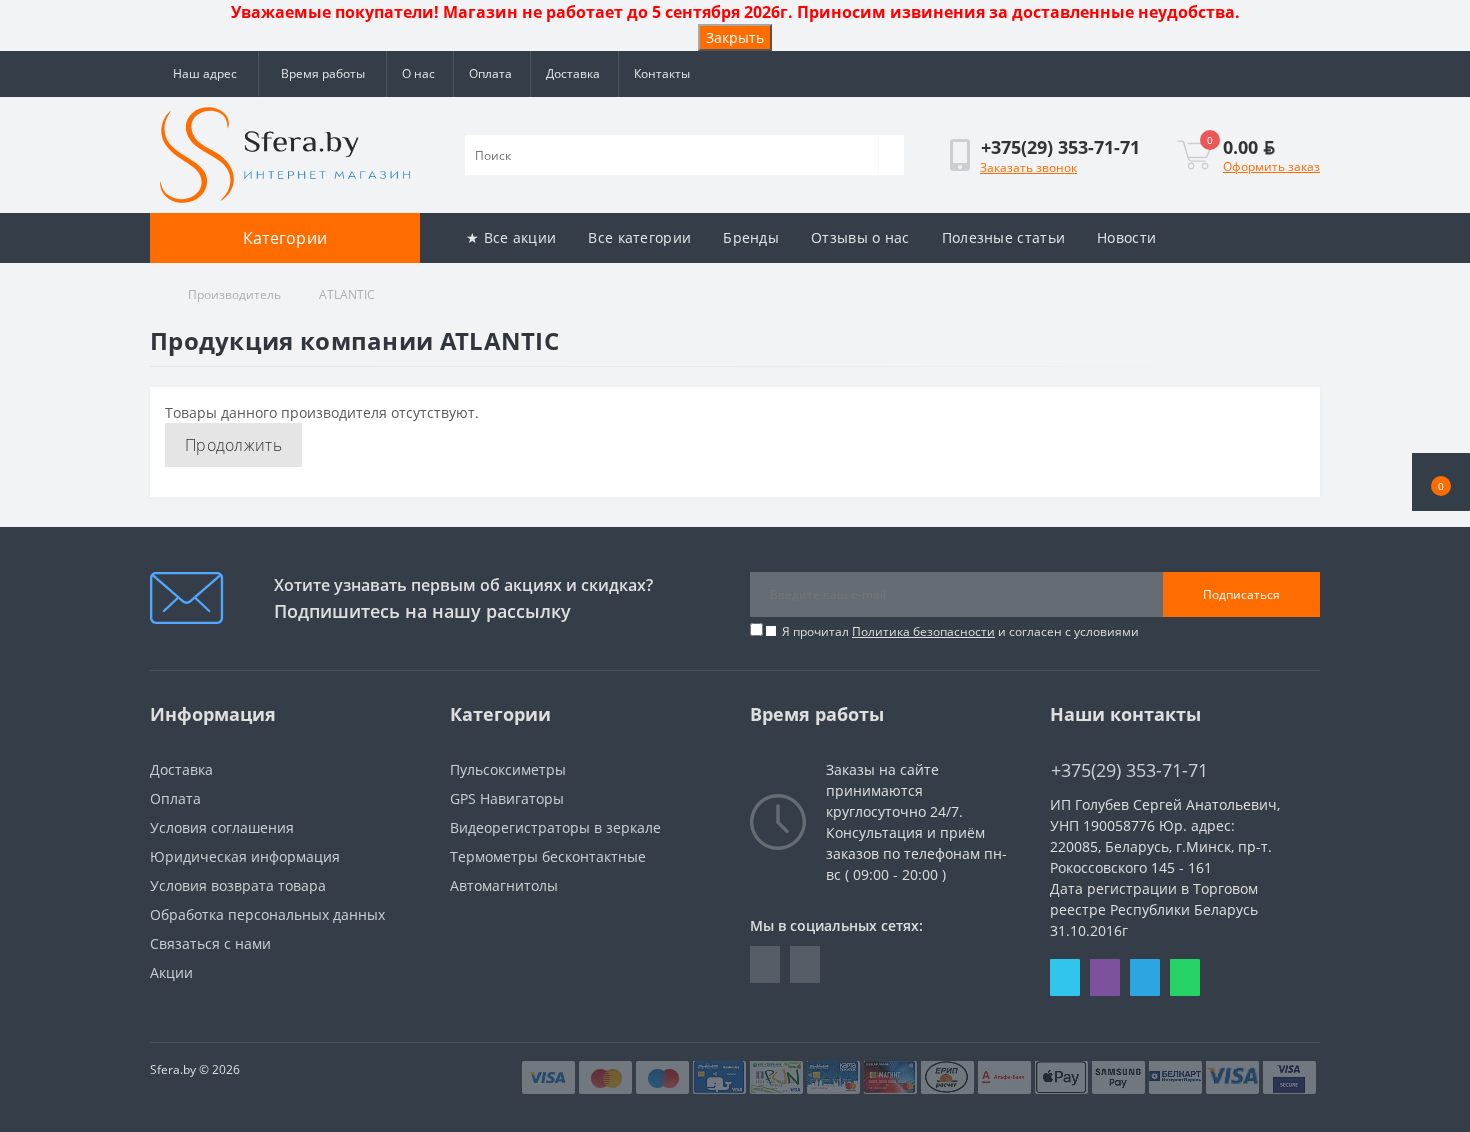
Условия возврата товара (238, 885)
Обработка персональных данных (267, 914)
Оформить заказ (1271, 166)
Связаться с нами (210, 943)
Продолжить (233, 445)
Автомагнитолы (504, 885)
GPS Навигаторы (507, 798)
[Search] (891, 155)
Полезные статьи (1004, 237)
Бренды (751, 237)
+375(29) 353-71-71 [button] (1129, 770)
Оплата (490, 73)
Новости (1126, 237)
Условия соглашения (222, 827)
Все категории (639, 237)
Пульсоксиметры (508, 769)
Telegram (1145, 977)
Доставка (573, 73)
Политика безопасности (923, 631)
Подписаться (1241, 594)
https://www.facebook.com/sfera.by (765, 964)
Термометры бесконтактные (548, 856)
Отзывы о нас (860, 237)
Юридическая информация (245, 856)
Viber (1105, 977)
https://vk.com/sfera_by (805, 964)
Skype (1065, 977)
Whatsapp (1185, 977)
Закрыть (735, 37)
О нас (418, 73)
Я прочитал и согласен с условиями (960, 631)
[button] (1441, 482)
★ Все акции (511, 237)
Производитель (234, 294)
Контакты (662, 73)
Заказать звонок (1028, 167)
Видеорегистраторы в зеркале (555, 827)
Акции (171, 972)
